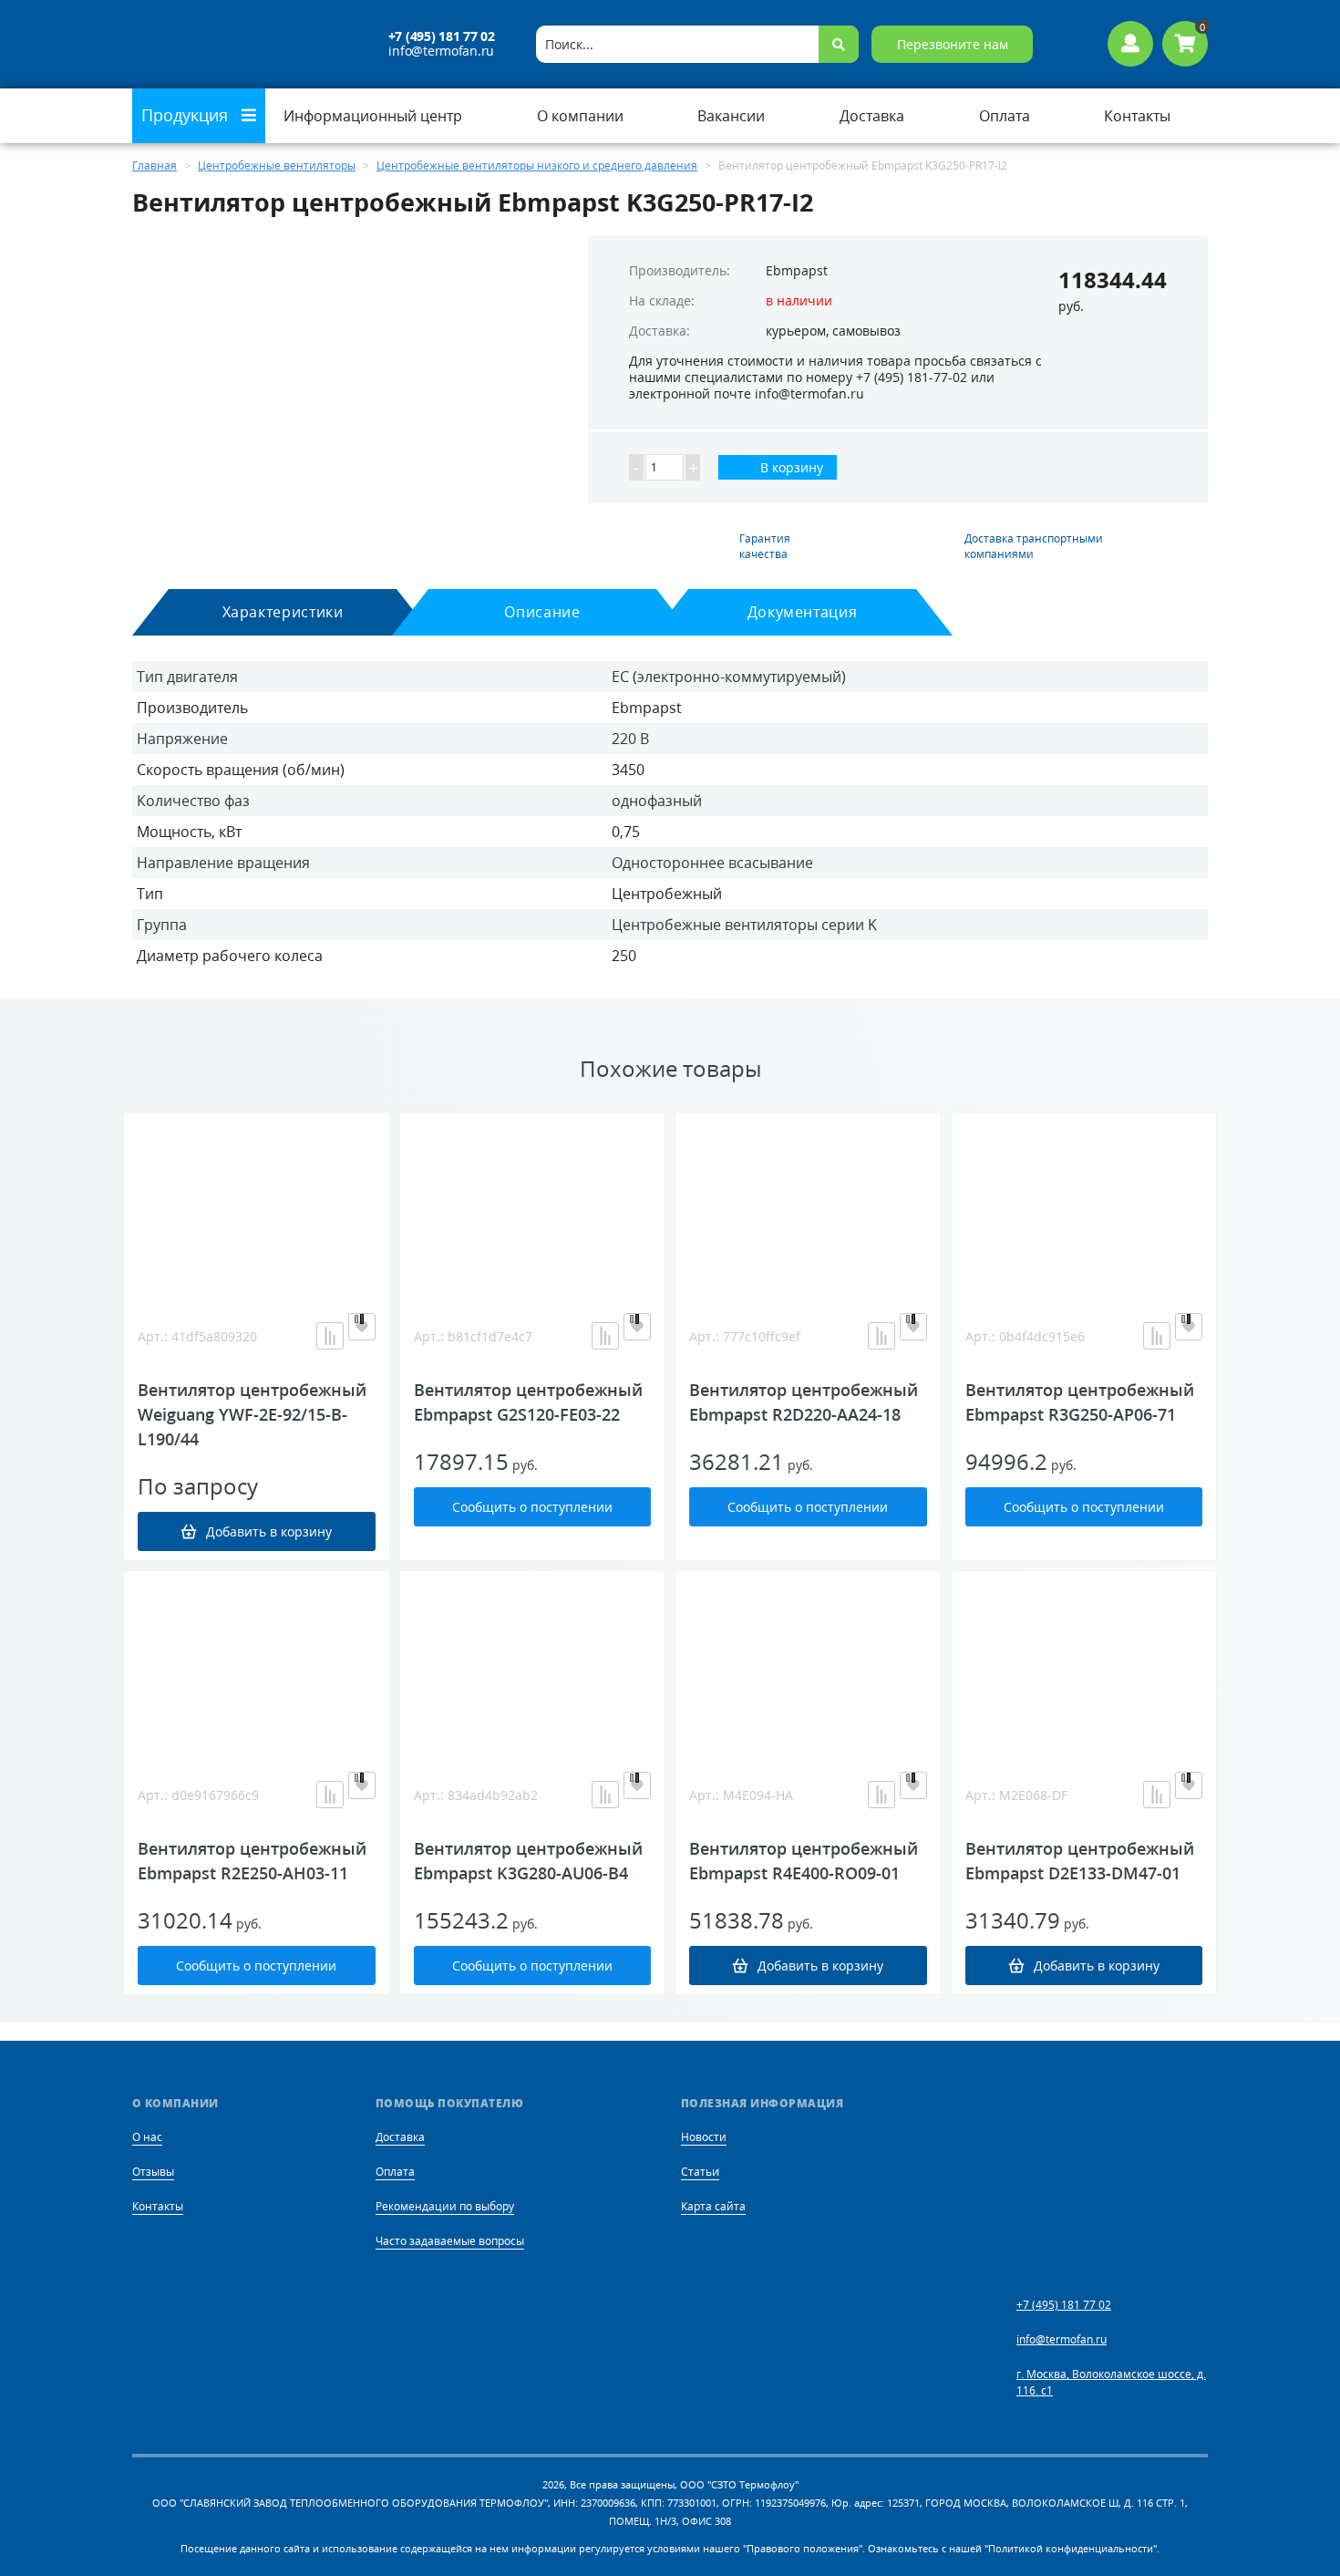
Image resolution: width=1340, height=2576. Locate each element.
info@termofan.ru (441, 51)
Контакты (158, 2206)
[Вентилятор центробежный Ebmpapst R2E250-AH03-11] (257, 1662)
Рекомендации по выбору (445, 2206)
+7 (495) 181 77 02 (442, 36)
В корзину (790, 467)
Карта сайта (713, 2206)
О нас (147, 2137)
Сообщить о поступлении (532, 1507)
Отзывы (153, 2172)
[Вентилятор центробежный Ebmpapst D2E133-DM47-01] (1084, 1662)
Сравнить (330, 1336)
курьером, (797, 331)
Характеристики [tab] (283, 612)
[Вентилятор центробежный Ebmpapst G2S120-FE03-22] (533, 1204)
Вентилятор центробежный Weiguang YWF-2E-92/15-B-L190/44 (252, 1414)
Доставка (400, 2137)
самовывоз (866, 331)
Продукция (187, 115)
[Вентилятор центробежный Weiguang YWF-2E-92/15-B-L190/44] (257, 1204)
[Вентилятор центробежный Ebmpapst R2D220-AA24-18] (808, 1204)
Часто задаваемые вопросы (450, 2241)
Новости (704, 2137)
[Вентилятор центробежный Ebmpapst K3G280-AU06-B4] (533, 1662)
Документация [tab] (803, 612)
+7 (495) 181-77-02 (912, 377)
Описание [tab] (542, 612)
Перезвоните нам (953, 44)
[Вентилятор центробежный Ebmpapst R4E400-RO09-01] (808, 1662)
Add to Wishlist (362, 1327)
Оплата (395, 2172)
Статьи (700, 2172)
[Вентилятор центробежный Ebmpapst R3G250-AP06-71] (1084, 1204)
